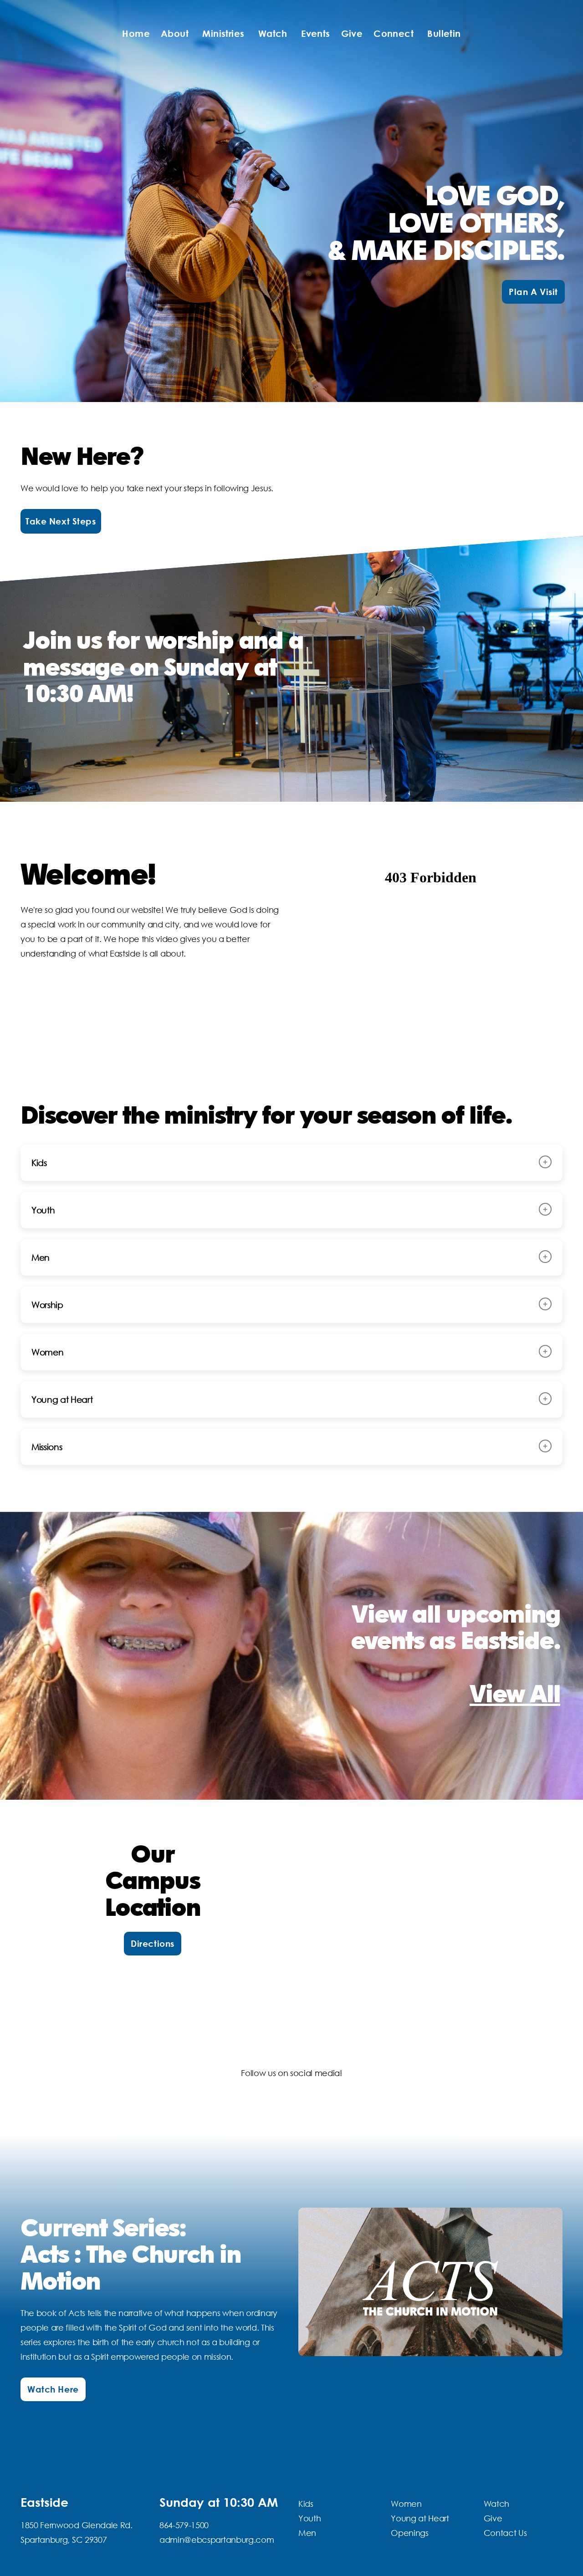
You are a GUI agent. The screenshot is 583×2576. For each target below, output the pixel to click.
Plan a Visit (533, 292)
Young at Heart (420, 2518)
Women (406, 2504)
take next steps (61, 521)
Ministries (225, 33)
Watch (274, 33)
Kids (306, 2504)
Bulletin (444, 33)
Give (352, 33)
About (176, 33)
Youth (309, 2518)
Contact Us (505, 2533)
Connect (395, 33)
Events (315, 33)
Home (136, 33)
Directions (153, 1943)
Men (307, 2533)
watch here (53, 2389)
